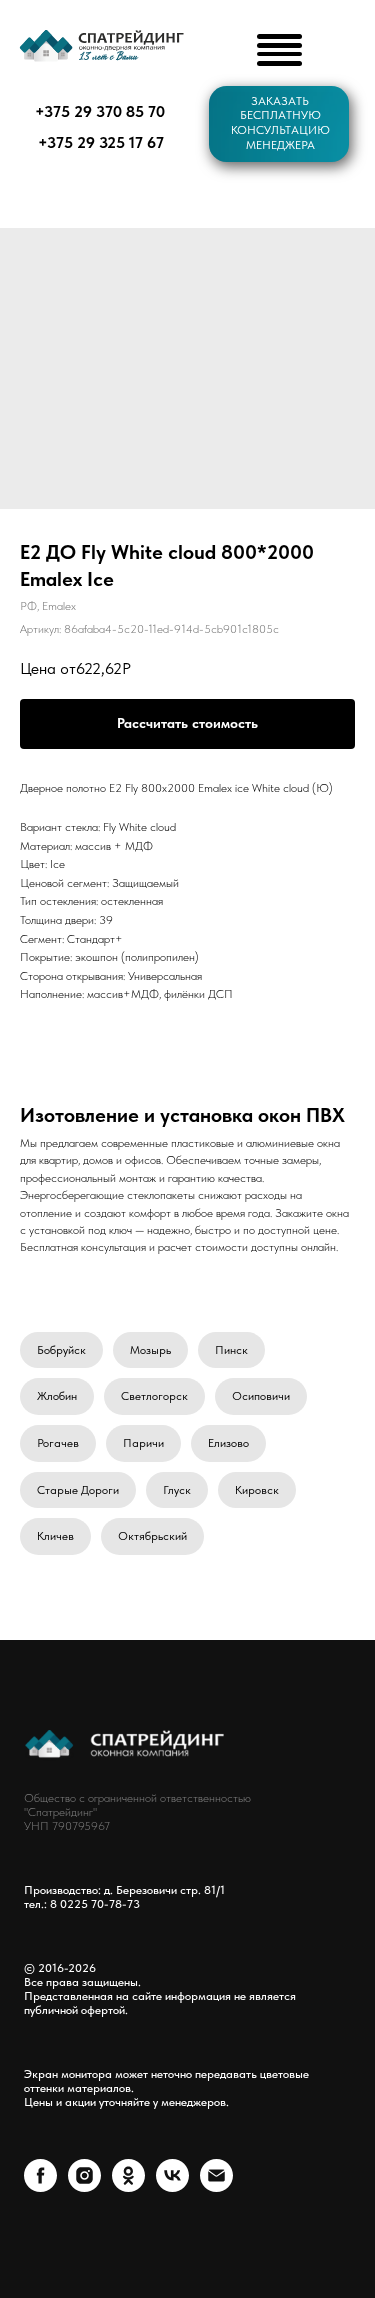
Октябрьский (152, 1536)
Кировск (257, 1490)
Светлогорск (154, 1396)
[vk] (172, 2186)
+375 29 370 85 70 (100, 111)
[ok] (128, 2186)
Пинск (231, 1350)
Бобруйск (61, 1350)
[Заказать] (187, 724)
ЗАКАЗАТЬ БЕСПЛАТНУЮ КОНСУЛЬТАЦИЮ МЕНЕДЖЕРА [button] (280, 123)
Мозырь (150, 1350)
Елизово (228, 1443)
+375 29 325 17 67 (101, 142)
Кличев (55, 1536)
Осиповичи (261, 1396)
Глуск (177, 1490)
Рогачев (58, 1443)
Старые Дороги (78, 1490)
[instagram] (84, 2186)
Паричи (143, 1443)
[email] (216, 2186)
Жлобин (57, 1396)
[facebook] (40, 2186)
